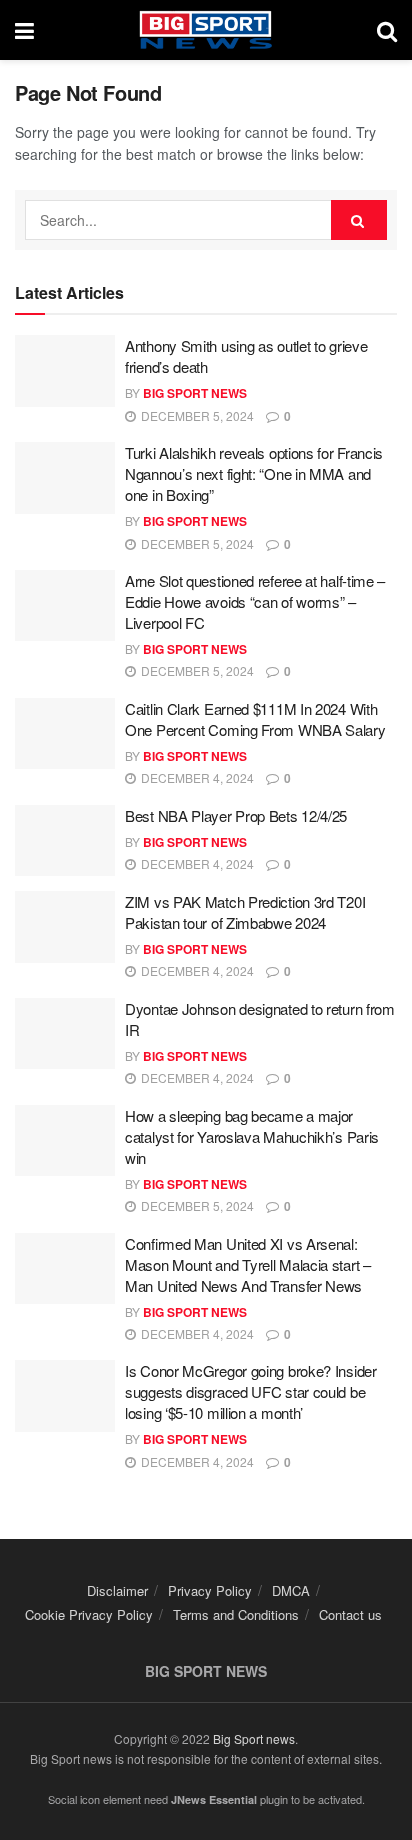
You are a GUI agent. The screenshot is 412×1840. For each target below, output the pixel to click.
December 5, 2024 (196, 415)
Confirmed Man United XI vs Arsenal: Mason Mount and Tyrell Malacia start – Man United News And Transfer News (248, 1264)
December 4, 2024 (196, 777)
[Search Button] (359, 220)
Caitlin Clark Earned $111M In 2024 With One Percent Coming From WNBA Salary (255, 719)
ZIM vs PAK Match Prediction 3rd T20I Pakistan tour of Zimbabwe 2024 (245, 912)
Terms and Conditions (236, 1614)
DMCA (291, 1590)
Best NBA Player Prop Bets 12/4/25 (236, 815)
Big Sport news (254, 1738)
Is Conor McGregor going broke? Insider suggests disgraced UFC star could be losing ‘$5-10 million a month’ (251, 1391)
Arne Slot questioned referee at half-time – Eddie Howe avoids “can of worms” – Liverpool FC (255, 601)
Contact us (350, 1614)
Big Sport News (195, 393)
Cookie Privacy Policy (89, 1614)
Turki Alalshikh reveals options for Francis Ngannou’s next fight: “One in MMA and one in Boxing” (254, 473)
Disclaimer (117, 1590)
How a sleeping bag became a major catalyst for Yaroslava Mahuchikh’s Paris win (252, 1136)
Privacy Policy (210, 1590)
